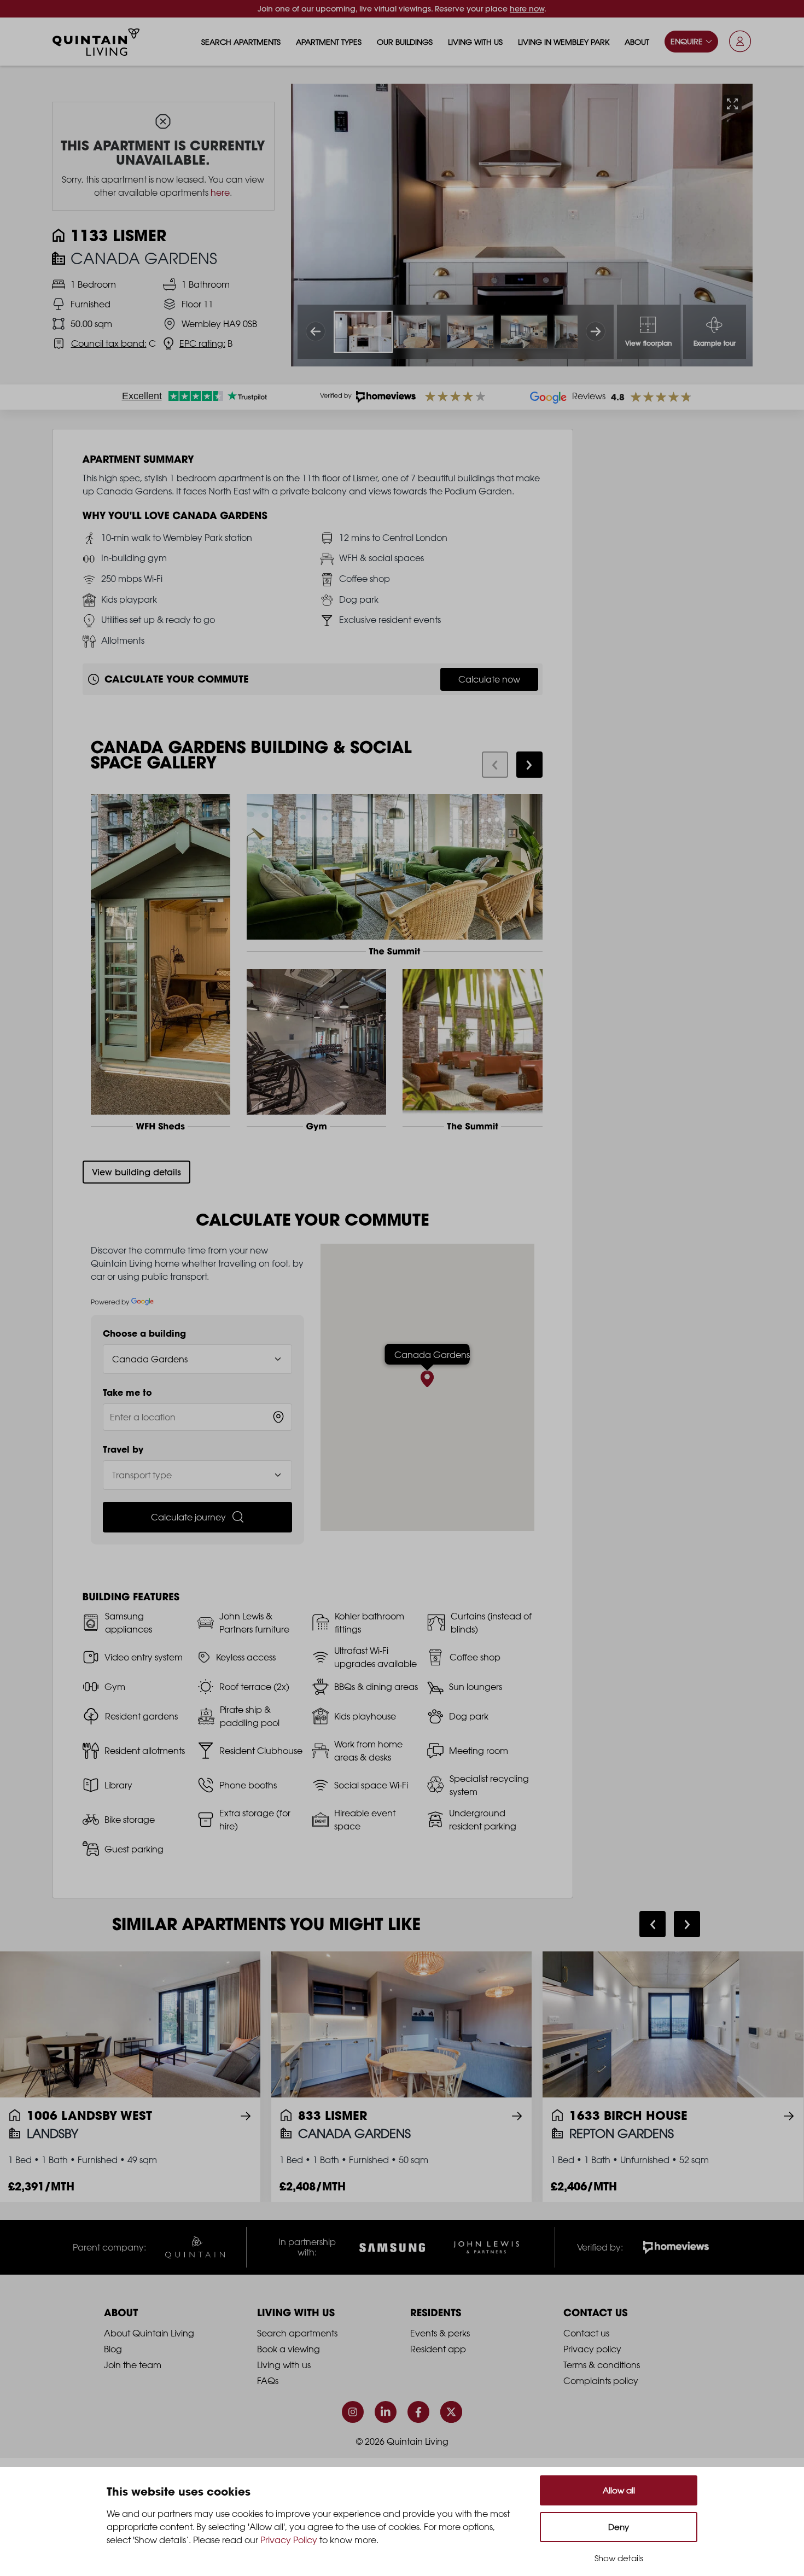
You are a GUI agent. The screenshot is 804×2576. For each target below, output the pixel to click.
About (637, 42)
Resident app (438, 2349)
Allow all (619, 2490)
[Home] (96, 42)
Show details (619, 2558)
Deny (619, 2527)
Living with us (475, 42)
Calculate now (489, 679)
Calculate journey (188, 1517)
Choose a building (144, 1333)
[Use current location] (278, 1417)
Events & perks (440, 2333)
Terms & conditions (602, 2365)
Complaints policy (601, 2381)
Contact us (586, 2333)
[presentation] (495, 765)
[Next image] (596, 331)
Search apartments (241, 42)
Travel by (123, 1449)
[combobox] (198, 1417)
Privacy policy (592, 2349)
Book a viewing (289, 2349)
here (220, 193)
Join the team (133, 2365)
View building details (136, 1172)
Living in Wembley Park (564, 42)
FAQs (268, 2381)
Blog (113, 2349)
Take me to (127, 1392)
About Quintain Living (149, 2333)
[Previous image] (316, 331)
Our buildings (405, 42)
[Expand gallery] (732, 104)
